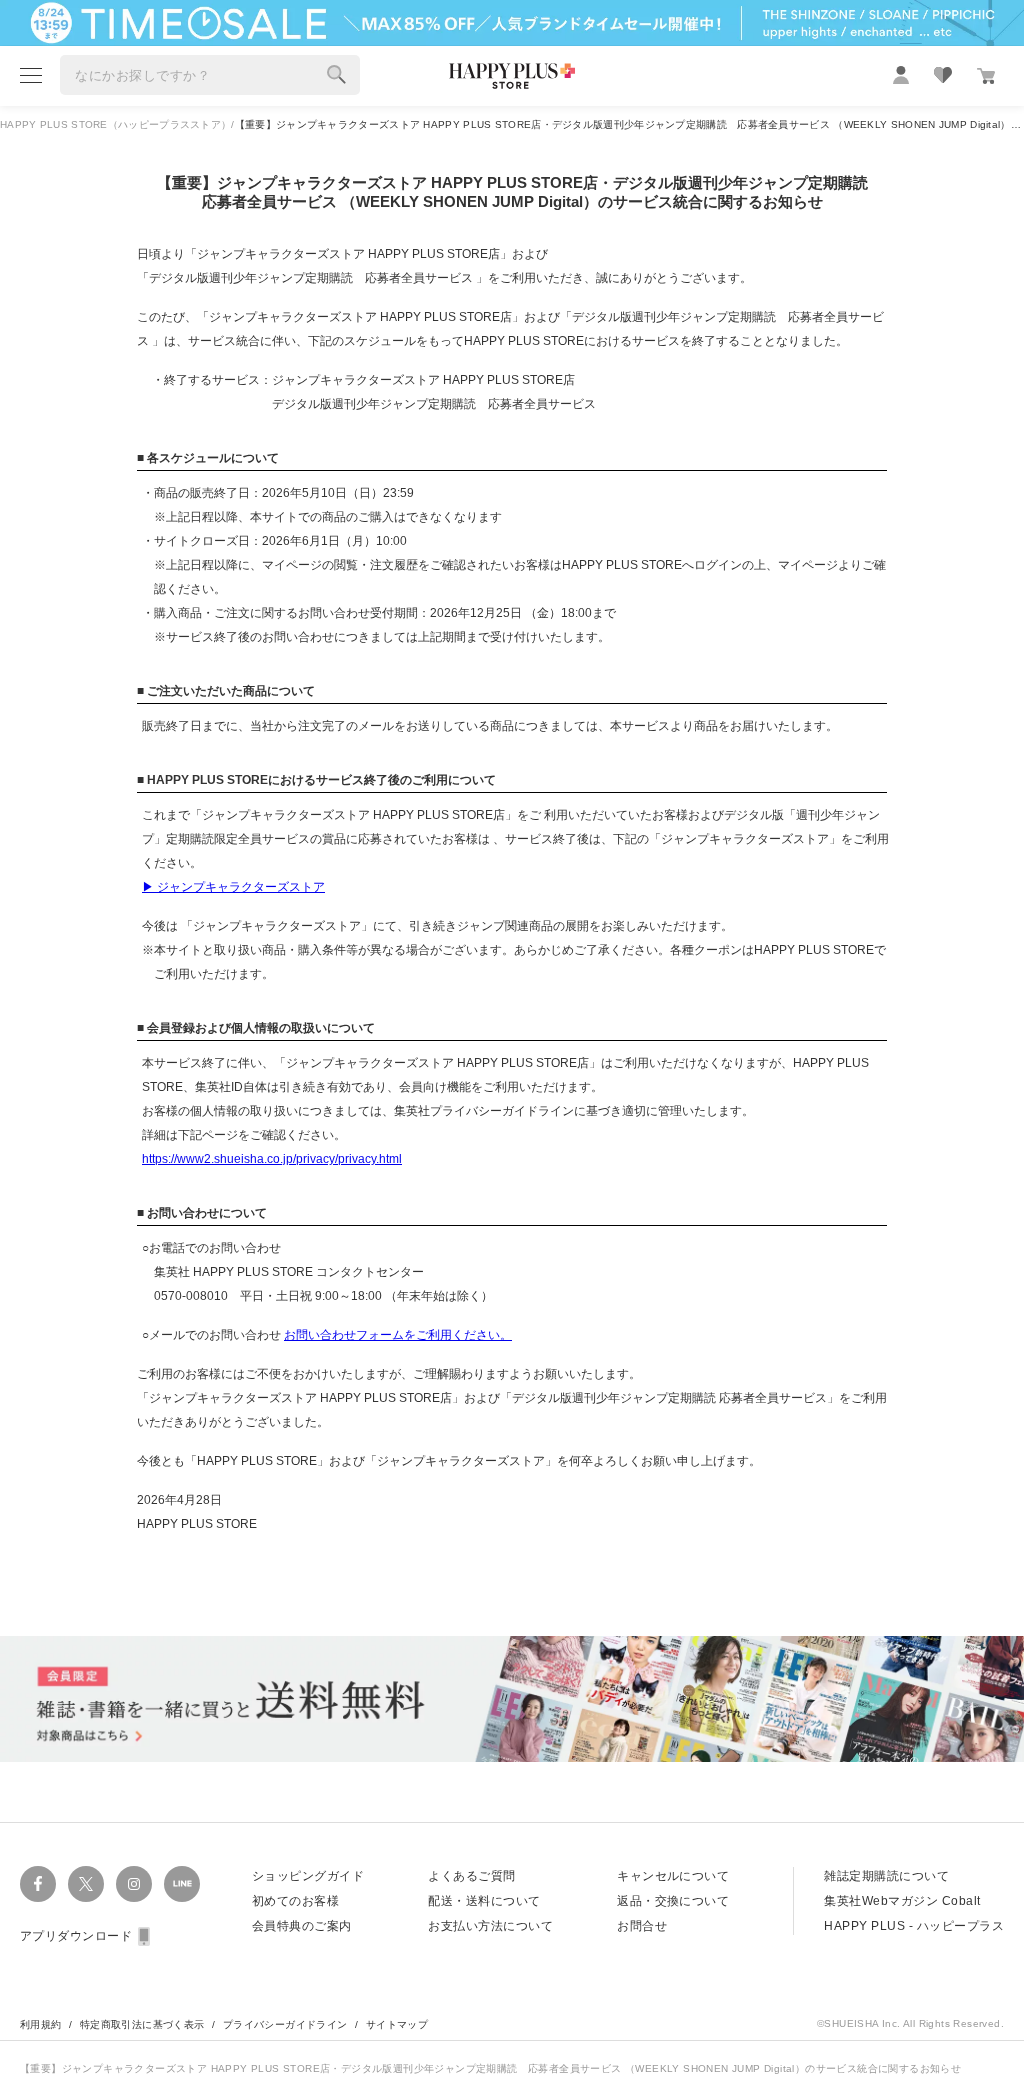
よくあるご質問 (471, 1876)
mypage (901, 75)
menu (31, 75)
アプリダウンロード (76, 1936)
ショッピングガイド (308, 1876)
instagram (134, 1884)
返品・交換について (673, 1901)
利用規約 (41, 2024)
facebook (38, 1884)
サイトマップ (397, 2024)
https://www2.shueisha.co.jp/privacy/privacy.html (272, 1159)
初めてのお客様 (295, 1901)
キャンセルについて (673, 1876)
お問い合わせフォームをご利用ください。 (398, 1335)
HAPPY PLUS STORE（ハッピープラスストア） (115, 124)
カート (986, 76)
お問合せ (642, 1926)
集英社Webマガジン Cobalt (902, 1901)
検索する (337, 75)
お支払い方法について (490, 1926)
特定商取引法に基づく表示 (142, 2024)
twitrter (86, 1884)
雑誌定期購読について (886, 1876)
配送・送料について (484, 1901)
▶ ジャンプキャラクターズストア (233, 887)
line (182, 1884)
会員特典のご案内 (302, 1926)
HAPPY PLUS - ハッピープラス (914, 1926)
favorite (943, 75)
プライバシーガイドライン (285, 2024)
